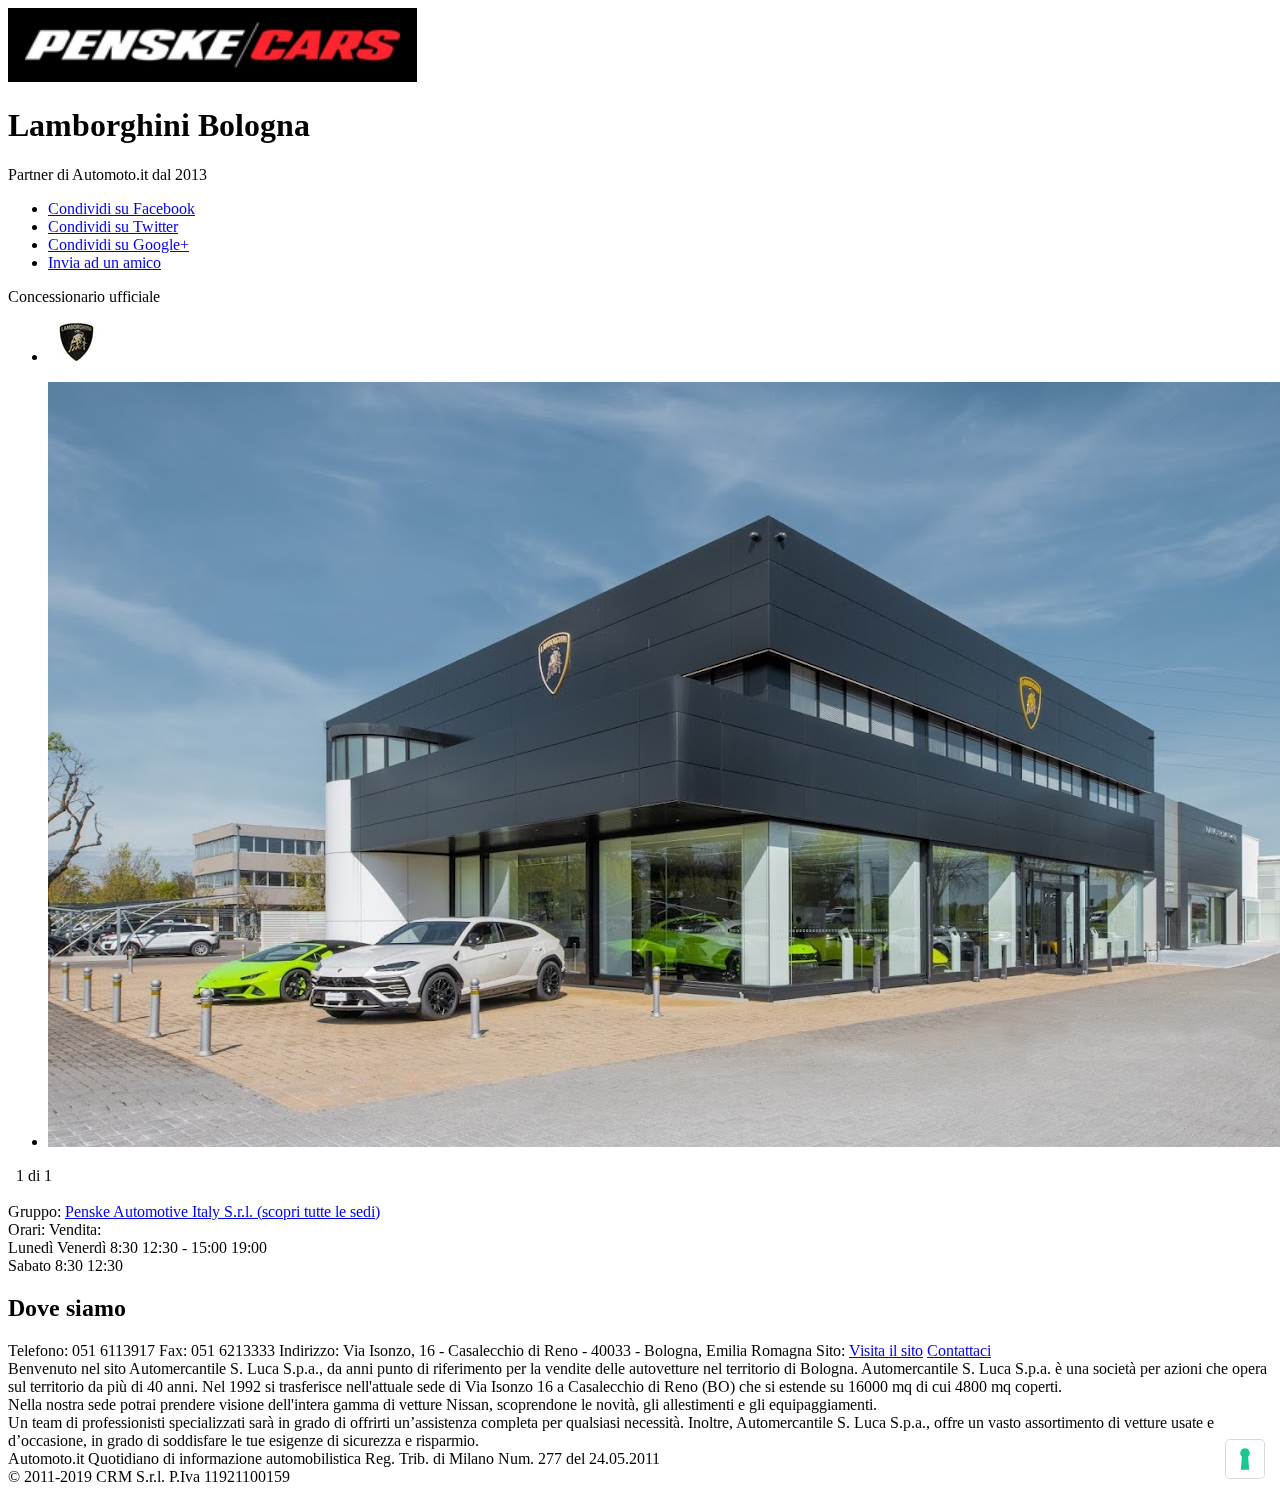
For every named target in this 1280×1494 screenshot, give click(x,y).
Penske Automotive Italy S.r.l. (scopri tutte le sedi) (222, 1211)
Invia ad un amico (104, 262)
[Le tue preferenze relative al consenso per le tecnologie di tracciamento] (1245, 1459)
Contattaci (959, 1350)
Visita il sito (886, 1350)
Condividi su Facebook (121, 208)
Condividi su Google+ (118, 244)
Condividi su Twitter (113, 226)
